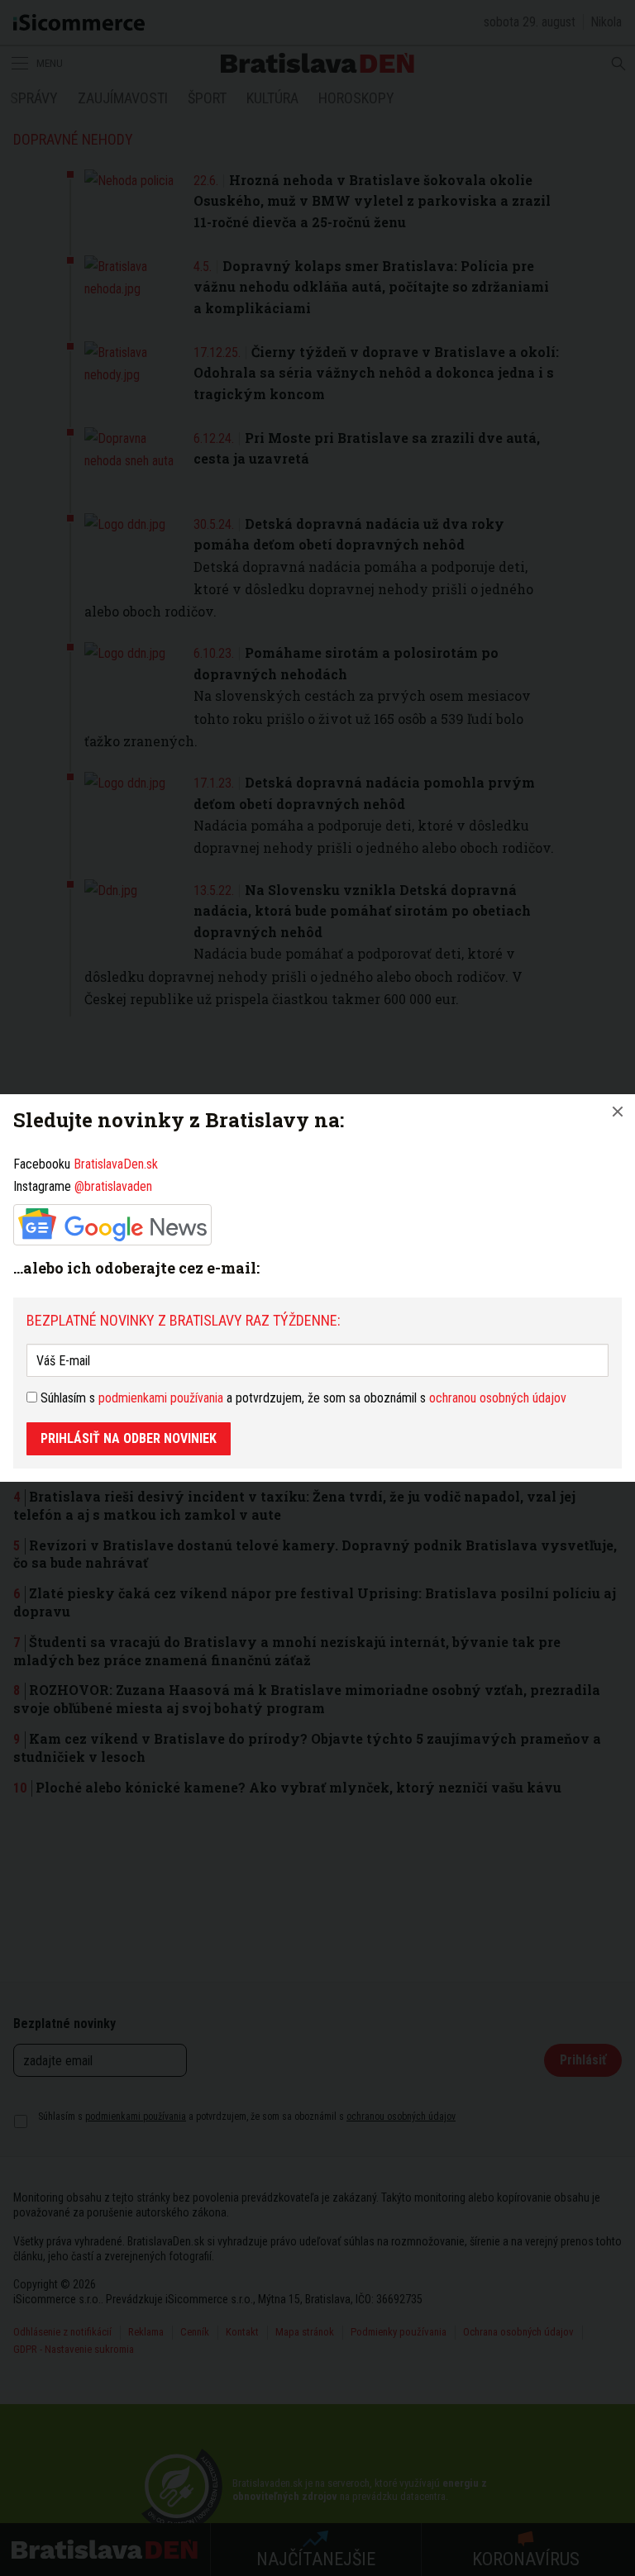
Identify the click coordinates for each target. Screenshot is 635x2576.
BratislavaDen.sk (116, 1164)
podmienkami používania (161, 1398)
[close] (618, 1112)
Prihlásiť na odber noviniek (129, 1438)
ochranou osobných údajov (498, 1398)
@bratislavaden (113, 1186)
